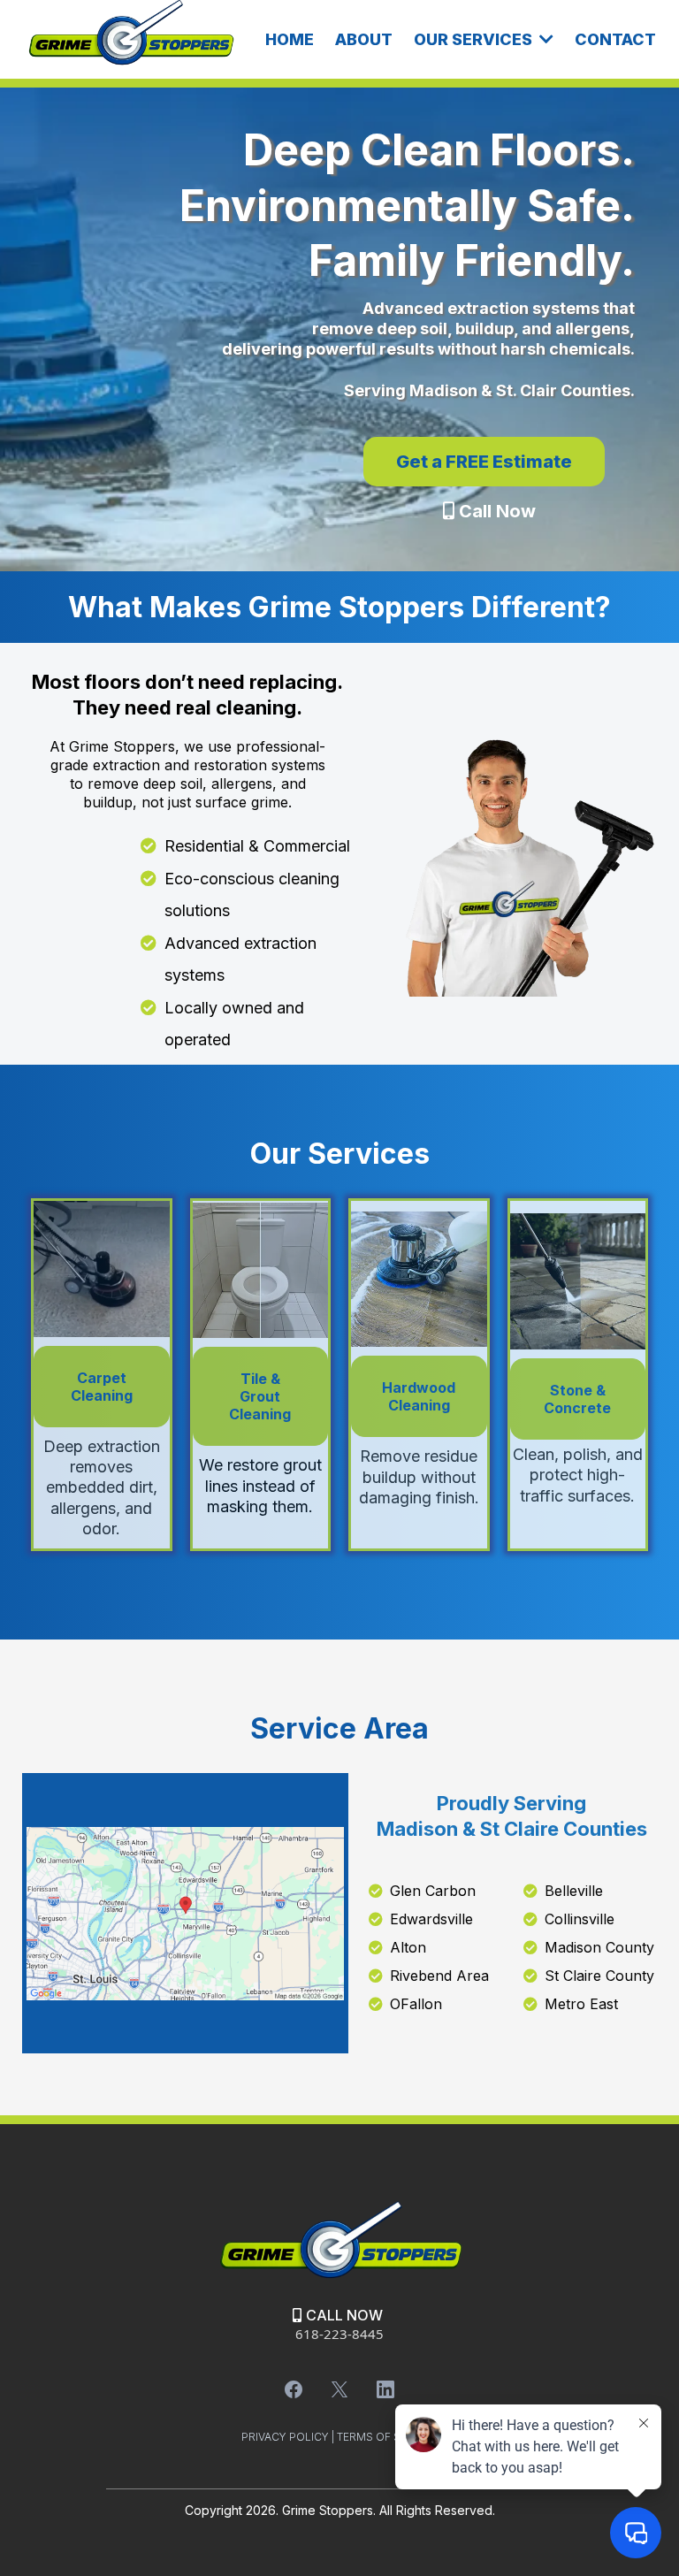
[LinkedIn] (385, 2389)
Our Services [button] (475, 39)
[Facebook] (294, 2389)
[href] (185, 1914)
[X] (339, 2389)
